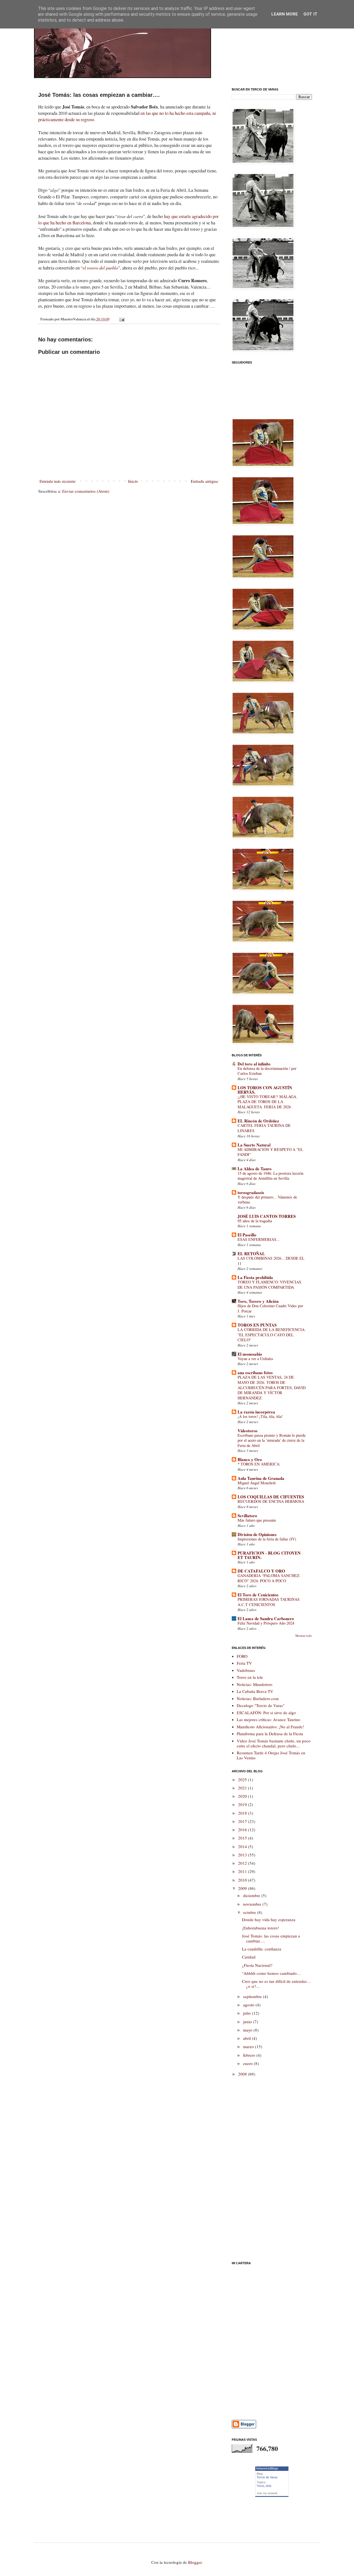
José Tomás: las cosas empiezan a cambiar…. (271, 1938)
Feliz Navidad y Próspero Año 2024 (266, 1623)
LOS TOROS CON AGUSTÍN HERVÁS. (265, 1090)
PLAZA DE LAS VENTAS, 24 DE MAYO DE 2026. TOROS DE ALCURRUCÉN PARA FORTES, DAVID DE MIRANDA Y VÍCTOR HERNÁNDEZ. (272, 1387)
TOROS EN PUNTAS (257, 1325)
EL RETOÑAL (251, 1254)
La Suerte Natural (254, 1145)
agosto (249, 2005)
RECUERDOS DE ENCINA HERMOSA (271, 1501)
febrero (250, 2055)
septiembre (253, 1996)
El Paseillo (247, 1235)
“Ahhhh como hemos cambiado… (271, 1973)
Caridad (249, 1957)
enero (248, 2063)
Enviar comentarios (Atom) (86, 491)
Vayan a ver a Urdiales (255, 1359)
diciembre (252, 1895)
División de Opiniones (257, 1534)
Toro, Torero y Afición (258, 1301)
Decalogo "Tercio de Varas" (261, 1705)
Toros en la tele (250, 1677)
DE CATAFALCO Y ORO (261, 1571)
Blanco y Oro (250, 1459)
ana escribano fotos (255, 1373)
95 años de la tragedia (255, 1221)
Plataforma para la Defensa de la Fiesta (270, 1734)
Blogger (195, 2562)
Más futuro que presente (257, 1520)
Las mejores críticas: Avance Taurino (269, 1719)
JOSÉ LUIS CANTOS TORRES (267, 1216)
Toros (261, 2486)
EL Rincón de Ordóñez (258, 1121)
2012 (243, 1863)
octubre (250, 1912)
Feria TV (244, 1663)
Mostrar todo (304, 1635)
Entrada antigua (204, 481)
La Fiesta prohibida (255, 1277)
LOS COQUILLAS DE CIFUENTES (271, 1497)
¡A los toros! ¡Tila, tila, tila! (260, 1416)
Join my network (267, 2493)
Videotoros (248, 1431)
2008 (243, 2074)
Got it (310, 14)
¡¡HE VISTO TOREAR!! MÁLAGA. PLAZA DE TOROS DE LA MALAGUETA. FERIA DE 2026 (267, 1102)
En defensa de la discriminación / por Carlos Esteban (267, 1071)
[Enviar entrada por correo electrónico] (122, 319)
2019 (243, 1804)
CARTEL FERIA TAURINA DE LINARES (264, 1128)
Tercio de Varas (267, 2477)
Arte (269, 2486)
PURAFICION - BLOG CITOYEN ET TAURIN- (269, 1555)
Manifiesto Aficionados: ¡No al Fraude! (270, 1727)
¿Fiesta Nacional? (257, 1965)
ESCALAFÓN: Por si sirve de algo (266, 1713)
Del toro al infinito (254, 1064)
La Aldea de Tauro (255, 1169)
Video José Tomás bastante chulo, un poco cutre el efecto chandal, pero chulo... (274, 1743)
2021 (243, 1788)
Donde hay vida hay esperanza (269, 1919)
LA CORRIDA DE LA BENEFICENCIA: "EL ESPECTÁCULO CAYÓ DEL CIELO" (272, 1335)
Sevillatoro (247, 1516)
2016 (243, 1830)
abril (248, 2038)
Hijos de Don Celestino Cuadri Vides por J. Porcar (270, 1308)
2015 (243, 1838)
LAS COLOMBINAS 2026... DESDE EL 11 (271, 1261)
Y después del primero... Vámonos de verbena (267, 1200)
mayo (248, 2030)
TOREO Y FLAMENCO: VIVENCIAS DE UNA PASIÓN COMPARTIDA (269, 1285)
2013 (243, 1855)
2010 (243, 1880)
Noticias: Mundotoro (255, 1684)
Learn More (285, 14)
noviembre (253, 1904)
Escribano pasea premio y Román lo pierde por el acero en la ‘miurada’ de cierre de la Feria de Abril (272, 1440)
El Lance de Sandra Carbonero (266, 1618)
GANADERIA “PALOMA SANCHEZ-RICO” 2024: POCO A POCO (269, 1578)
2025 (243, 1779)
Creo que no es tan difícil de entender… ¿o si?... (276, 1984)
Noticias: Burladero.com (258, 1698)
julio (248, 2013)
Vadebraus (246, 1670)
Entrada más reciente (58, 481)
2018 (243, 1813)
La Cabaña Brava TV (255, 1691)
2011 (243, 1871)
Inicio (133, 481)
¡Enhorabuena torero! (261, 1928)
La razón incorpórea (256, 1412)
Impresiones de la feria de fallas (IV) (267, 1539)
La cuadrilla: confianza (262, 1949)
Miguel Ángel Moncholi (257, 1483)
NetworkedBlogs (267, 2468)
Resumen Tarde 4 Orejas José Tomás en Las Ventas (271, 1755)
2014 (243, 1846)
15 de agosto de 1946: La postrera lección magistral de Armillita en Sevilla (270, 1176)
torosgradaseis (251, 1192)
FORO (242, 1656)
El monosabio (250, 1354)
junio (248, 2022)
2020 (243, 1796)
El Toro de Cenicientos (258, 1595)
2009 (243, 1888)
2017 (243, 1821)
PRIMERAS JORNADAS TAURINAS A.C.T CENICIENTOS (269, 1602)
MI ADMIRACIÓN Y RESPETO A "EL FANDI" (270, 1152)
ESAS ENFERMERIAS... (259, 1239)
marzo (249, 2046)
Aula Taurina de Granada (261, 1478)
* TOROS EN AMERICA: (259, 1464)
